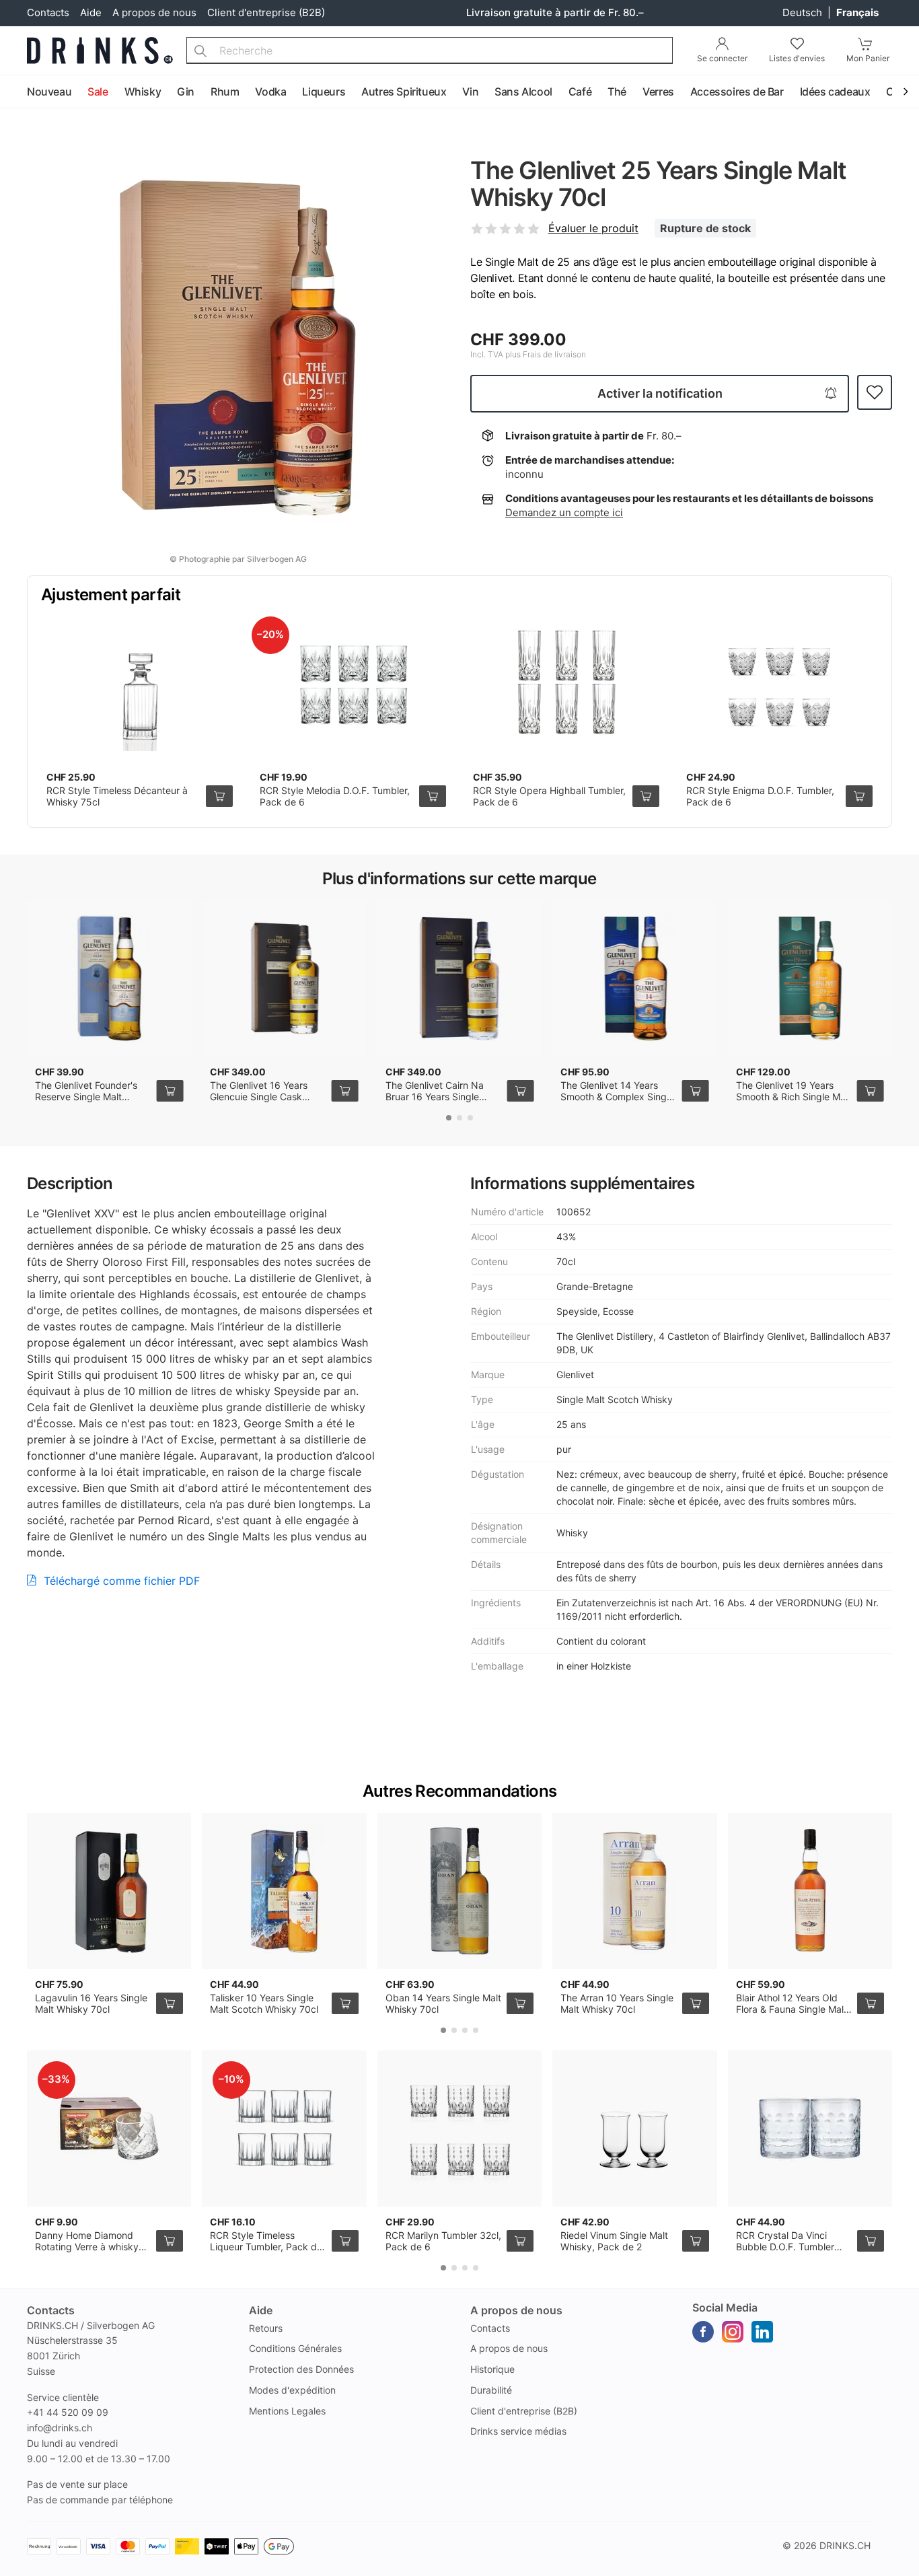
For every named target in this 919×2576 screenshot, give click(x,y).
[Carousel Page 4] (476, 2030)
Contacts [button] (51, 2310)
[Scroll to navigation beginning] (13, 92)
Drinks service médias (518, 2431)
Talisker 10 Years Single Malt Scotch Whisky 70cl (264, 2004)
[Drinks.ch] (100, 50)
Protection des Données (301, 2369)
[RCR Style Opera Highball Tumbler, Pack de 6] (566, 684)
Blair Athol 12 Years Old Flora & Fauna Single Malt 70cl (792, 2009)
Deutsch (804, 12)
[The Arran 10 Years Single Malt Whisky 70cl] (634, 1891)
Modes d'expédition (292, 2390)
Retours (266, 2328)
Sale (98, 92)
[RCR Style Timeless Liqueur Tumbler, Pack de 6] (284, 2128)
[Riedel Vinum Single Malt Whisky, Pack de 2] (634, 2128)
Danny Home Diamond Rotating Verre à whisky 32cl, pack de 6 (87, 2247)
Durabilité (491, 2390)
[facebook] (703, 2332)
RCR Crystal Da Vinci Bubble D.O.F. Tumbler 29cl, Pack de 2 (785, 2247)
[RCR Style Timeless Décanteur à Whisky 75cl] (140, 684)
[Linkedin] (762, 2332)
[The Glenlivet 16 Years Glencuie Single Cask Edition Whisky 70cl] (284, 978)
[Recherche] (200, 50)
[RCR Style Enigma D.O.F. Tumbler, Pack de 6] (779, 684)
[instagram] (733, 2332)
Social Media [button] (725, 2307)
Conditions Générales (295, 2348)
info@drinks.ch (60, 2428)
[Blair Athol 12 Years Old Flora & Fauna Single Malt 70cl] (810, 1891)
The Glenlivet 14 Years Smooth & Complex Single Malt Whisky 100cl (617, 1097)
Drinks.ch (845, 2545)
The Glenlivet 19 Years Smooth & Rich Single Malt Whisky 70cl (794, 1097)
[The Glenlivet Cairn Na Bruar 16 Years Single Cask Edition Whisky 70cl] (459, 978)
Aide (91, 12)
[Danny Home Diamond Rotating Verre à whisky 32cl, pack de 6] (109, 2128)
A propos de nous (154, 12)
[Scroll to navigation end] (906, 92)
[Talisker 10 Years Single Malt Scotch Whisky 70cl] (284, 1891)
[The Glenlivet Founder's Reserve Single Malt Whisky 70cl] (109, 978)
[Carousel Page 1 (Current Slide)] (449, 1118)
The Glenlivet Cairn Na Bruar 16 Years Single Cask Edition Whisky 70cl (441, 1097)
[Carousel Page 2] (459, 1118)
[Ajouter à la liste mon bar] (875, 393)
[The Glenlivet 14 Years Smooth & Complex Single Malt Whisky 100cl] (634, 978)
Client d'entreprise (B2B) (266, 12)
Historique (492, 2369)
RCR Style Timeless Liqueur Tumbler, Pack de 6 (266, 2247)
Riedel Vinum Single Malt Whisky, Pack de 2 (614, 2241)
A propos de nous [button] (516, 2310)
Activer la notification (660, 393)
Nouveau (49, 92)
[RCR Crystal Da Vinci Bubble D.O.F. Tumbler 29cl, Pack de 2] (810, 2128)
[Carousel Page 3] (470, 1118)
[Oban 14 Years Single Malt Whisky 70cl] (459, 1891)
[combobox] (430, 50)
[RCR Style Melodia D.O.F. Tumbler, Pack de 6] (353, 684)
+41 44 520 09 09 (68, 2412)
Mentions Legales (287, 2411)
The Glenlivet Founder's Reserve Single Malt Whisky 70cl (86, 1097)
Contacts (48, 12)
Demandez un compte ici (564, 512)
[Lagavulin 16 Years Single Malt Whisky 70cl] (109, 1891)
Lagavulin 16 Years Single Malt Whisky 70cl (91, 2004)
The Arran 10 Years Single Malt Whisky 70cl (617, 2004)
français (857, 12)
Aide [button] (261, 2310)
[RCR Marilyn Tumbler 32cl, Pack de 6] (459, 2128)
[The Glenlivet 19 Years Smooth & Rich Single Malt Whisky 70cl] (810, 978)
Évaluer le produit (593, 228)
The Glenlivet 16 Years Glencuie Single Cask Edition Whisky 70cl (259, 1097)
